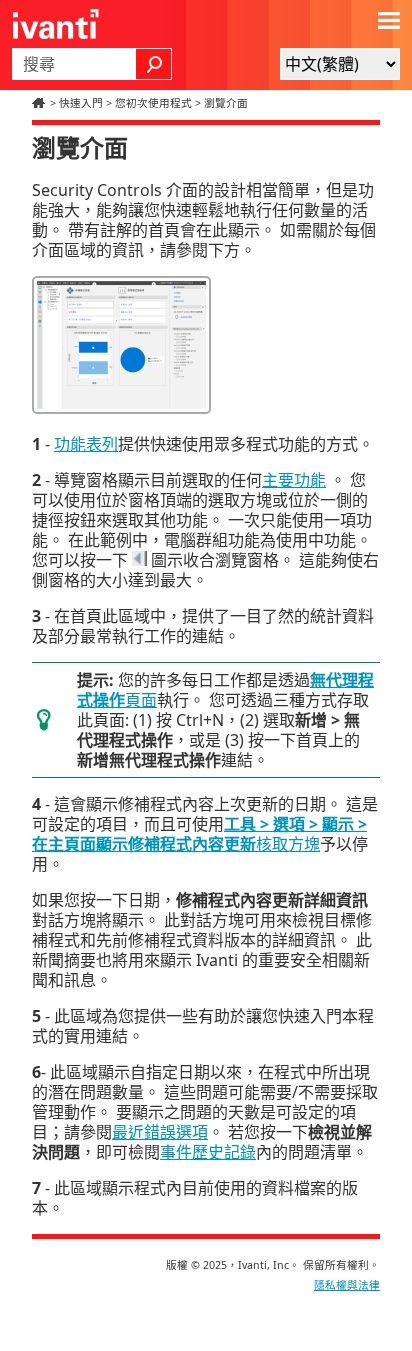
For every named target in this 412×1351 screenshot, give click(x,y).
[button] (154, 64)
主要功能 (294, 480)
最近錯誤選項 (160, 1132)
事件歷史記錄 (208, 1152)
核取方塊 (199, 834)
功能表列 (86, 444)
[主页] (41, 103)
